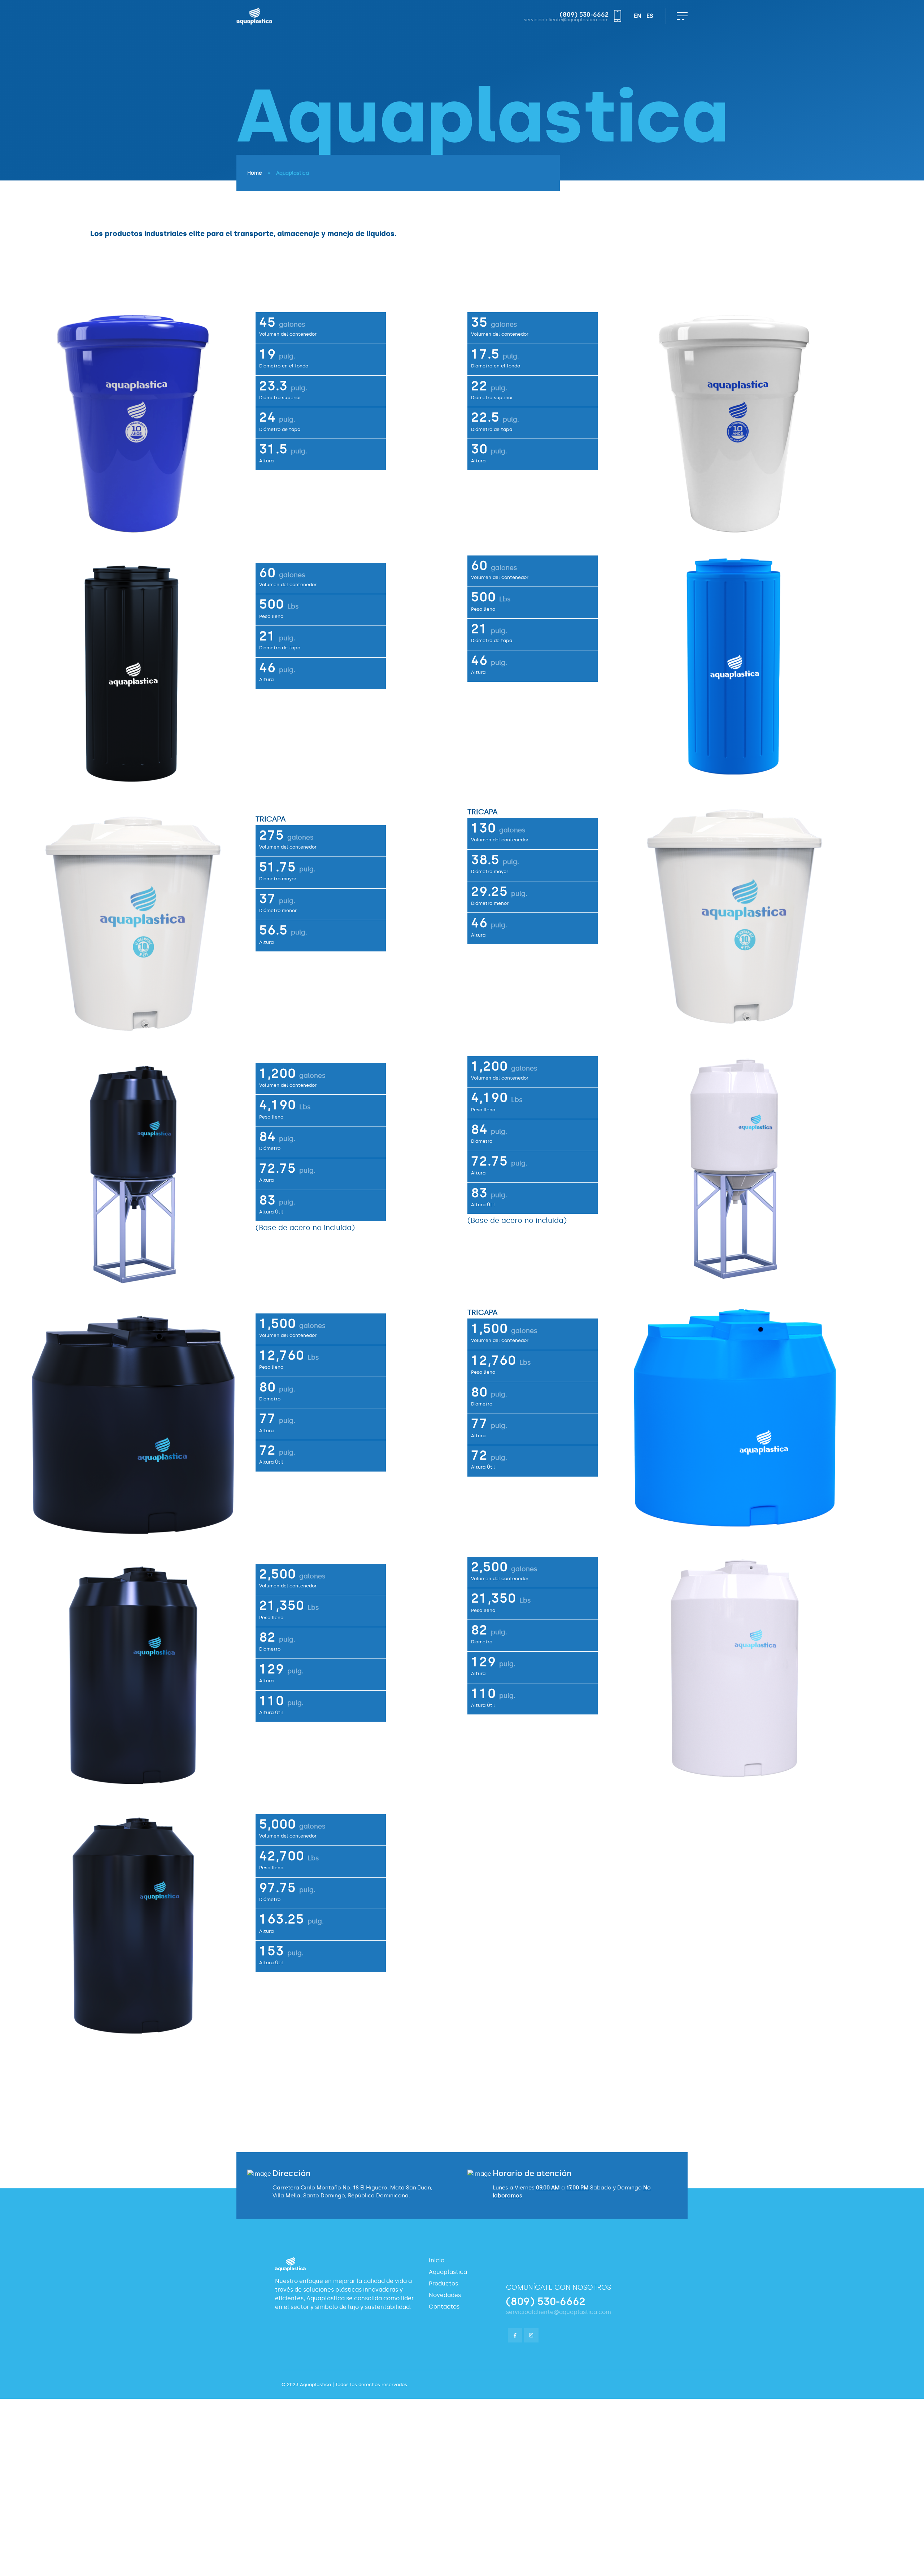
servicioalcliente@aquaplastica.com (566, 20)
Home (255, 173)
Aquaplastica (448, 2272)
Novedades (445, 2295)
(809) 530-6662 (584, 15)
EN (638, 16)
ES (650, 16)
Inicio (437, 2260)
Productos (443, 2283)
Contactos (444, 2307)
